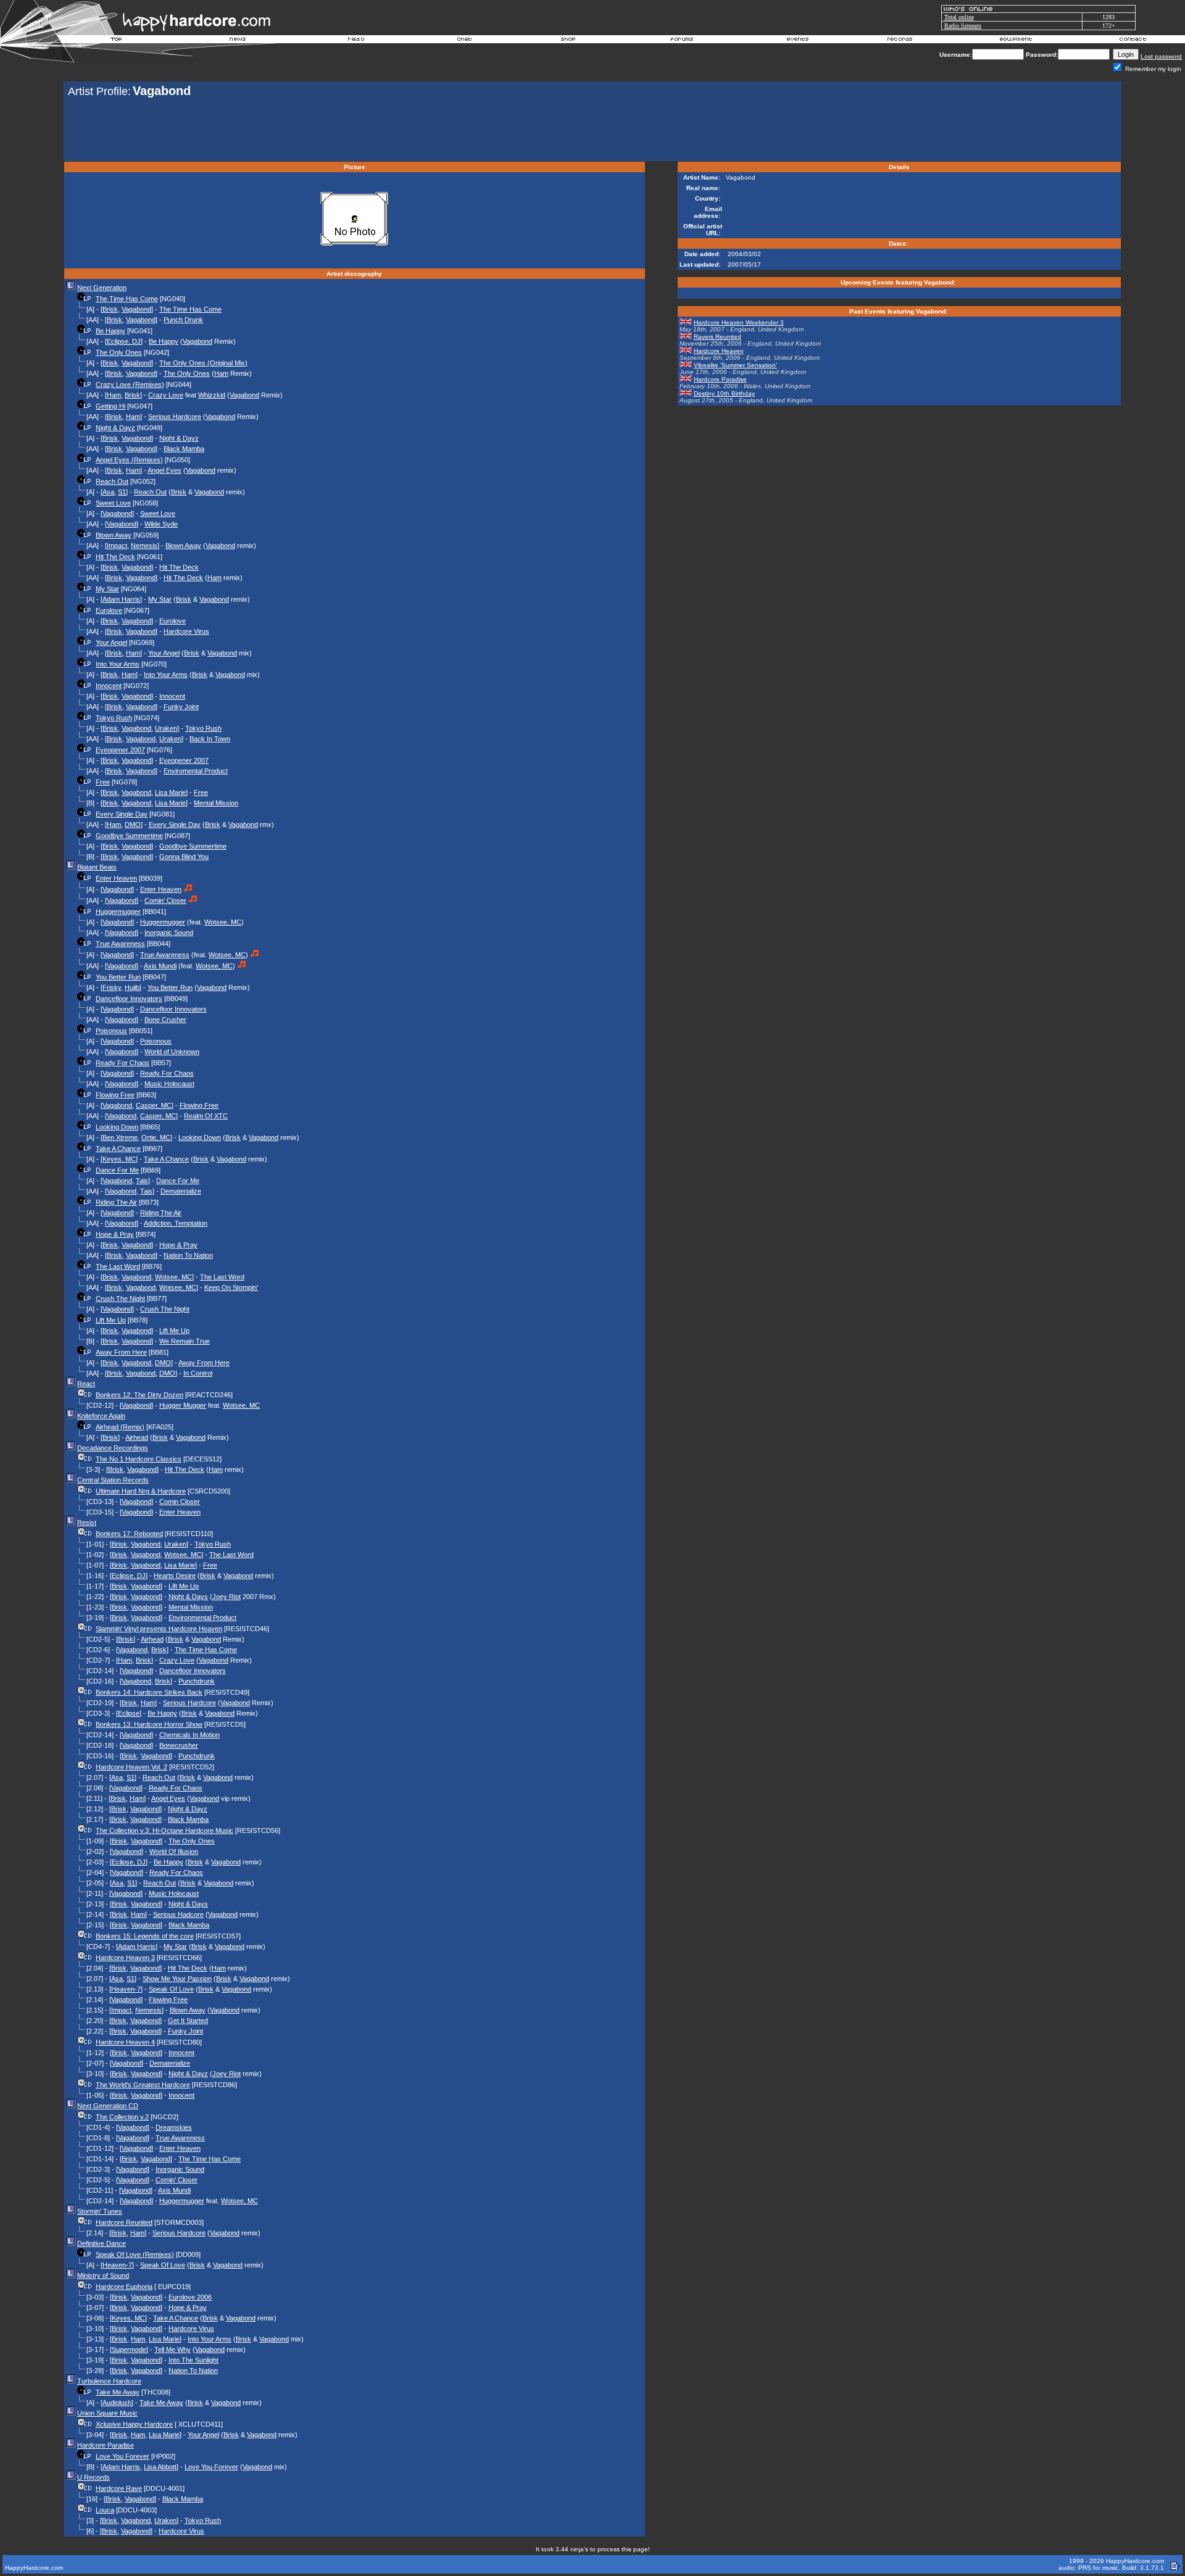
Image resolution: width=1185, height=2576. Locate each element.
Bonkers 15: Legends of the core (145, 1936)
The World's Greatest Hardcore (143, 2085)
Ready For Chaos (123, 1063)
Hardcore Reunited (124, 2222)
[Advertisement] (592, 131)
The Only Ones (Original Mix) (203, 363)
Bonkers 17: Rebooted (129, 1534)
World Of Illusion (174, 1851)
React (86, 1384)
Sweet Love (113, 503)
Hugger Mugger (183, 1405)
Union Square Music (107, 2413)
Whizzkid (212, 395)
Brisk (110, 309)
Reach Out (112, 481)
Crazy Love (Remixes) (130, 384)
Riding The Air (116, 1202)
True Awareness (120, 944)
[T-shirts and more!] (568, 41)
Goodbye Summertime (129, 836)
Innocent (109, 686)
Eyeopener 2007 (120, 750)
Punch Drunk (183, 320)
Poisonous (111, 1031)
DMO (133, 825)
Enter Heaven (116, 878)
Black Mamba (184, 449)
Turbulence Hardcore (109, 2381)
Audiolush (117, 2403)
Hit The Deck (115, 557)
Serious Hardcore (175, 417)
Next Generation (102, 288)
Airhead (137, 1437)
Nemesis (144, 546)
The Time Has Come (127, 299)
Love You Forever (123, 2456)
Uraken (166, 728)
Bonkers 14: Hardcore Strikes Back (149, 1692)
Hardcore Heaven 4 (125, 2042)
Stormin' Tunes (100, 2211)
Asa (108, 492)
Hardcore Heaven (719, 351)
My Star (107, 589)
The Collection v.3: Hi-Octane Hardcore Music (164, 1830)
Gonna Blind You (184, 857)
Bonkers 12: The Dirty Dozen (139, 1395)
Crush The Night (120, 1298)
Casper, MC (154, 1105)
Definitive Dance (102, 2243)
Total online (959, 17)
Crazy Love (166, 395)
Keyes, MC (119, 1159)
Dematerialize (181, 1191)
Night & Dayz (115, 428)
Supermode (129, 2350)
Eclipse (129, 1713)
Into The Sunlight (193, 2360)
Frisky (112, 987)
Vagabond (136, 309)
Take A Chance (118, 1149)
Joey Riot (227, 1597)
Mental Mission (216, 803)
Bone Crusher (165, 1020)
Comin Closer (180, 1502)
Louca (105, 2510)
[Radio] (357, 41)
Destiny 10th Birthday (724, 393)
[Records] (900, 41)
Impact (117, 546)
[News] (236, 41)
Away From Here (121, 1352)
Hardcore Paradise (106, 2445)
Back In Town (210, 739)
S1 (122, 492)
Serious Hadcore (178, 1914)
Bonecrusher (179, 1745)
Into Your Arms (118, 664)
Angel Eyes (164, 470)
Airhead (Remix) (120, 1427)
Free (103, 782)
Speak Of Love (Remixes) (135, 2254)
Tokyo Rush (114, 718)
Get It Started (188, 2021)
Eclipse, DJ (124, 341)
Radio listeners (963, 26)
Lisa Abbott (160, 2467)
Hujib (132, 987)
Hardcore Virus (186, 631)
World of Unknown (172, 1052)
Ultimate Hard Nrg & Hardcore (141, 1491)
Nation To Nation (188, 1255)
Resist (87, 1523)
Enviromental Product (196, 771)
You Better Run (118, 977)
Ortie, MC (156, 1137)
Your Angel (111, 642)
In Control (198, 1373)
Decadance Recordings (113, 1448)
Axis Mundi (160, 966)
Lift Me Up (111, 1320)
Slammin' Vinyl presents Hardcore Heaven (159, 1629)
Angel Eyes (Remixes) (129, 460)
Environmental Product (202, 1618)
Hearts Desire (175, 1576)
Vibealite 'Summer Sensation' (735, 365)
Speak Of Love (171, 1989)
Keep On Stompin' (231, 1287)
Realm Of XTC (206, 1116)
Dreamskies (174, 2127)
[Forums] (682, 41)
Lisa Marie (170, 792)
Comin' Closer (165, 900)
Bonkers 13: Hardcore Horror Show (149, 1724)
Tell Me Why (173, 2350)
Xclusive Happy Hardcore (134, 2424)
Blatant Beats (97, 867)
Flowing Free (115, 1095)
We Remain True (185, 1341)
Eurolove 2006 (190, 2297)
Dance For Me (117, 1170)
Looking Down (117, 1127)
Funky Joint (181, 707)
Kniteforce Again (101, 1416)
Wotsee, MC (223, 922)
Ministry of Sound (103, 2275)
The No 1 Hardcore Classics (139, 1459)
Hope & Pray (115, 1234)
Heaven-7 (126, 1989)
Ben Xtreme (120, 1137)
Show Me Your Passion (177, 1979)
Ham (221, 373)
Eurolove (109, 610)
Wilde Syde (161, 524)
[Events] (797, 41)
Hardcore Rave (119, 2488)
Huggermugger (118, 912)
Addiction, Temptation (176, 1223)
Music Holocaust (169, 1084)
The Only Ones (119, 352)
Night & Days (188, 1597)
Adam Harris (121, 599)
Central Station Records (113, 1480)
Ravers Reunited (717, 337)
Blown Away (114, 535)
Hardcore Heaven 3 (125, 1958)
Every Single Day (122, 814)
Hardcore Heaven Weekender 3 (739, 322)
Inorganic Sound (169, 933)
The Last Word (118, 1266)
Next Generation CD (108, 2106)
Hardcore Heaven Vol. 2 (131, 1767)
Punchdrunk (197, 1681)
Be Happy (110, 331)
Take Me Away (118, 2392)
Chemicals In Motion (189, 1735)
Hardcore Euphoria (124, 2287)
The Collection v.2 (122, 2117)
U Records (94, 2477)
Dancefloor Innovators (129, 999)
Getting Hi (110, 406)
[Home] (117, 41)
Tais (142, 1181)
